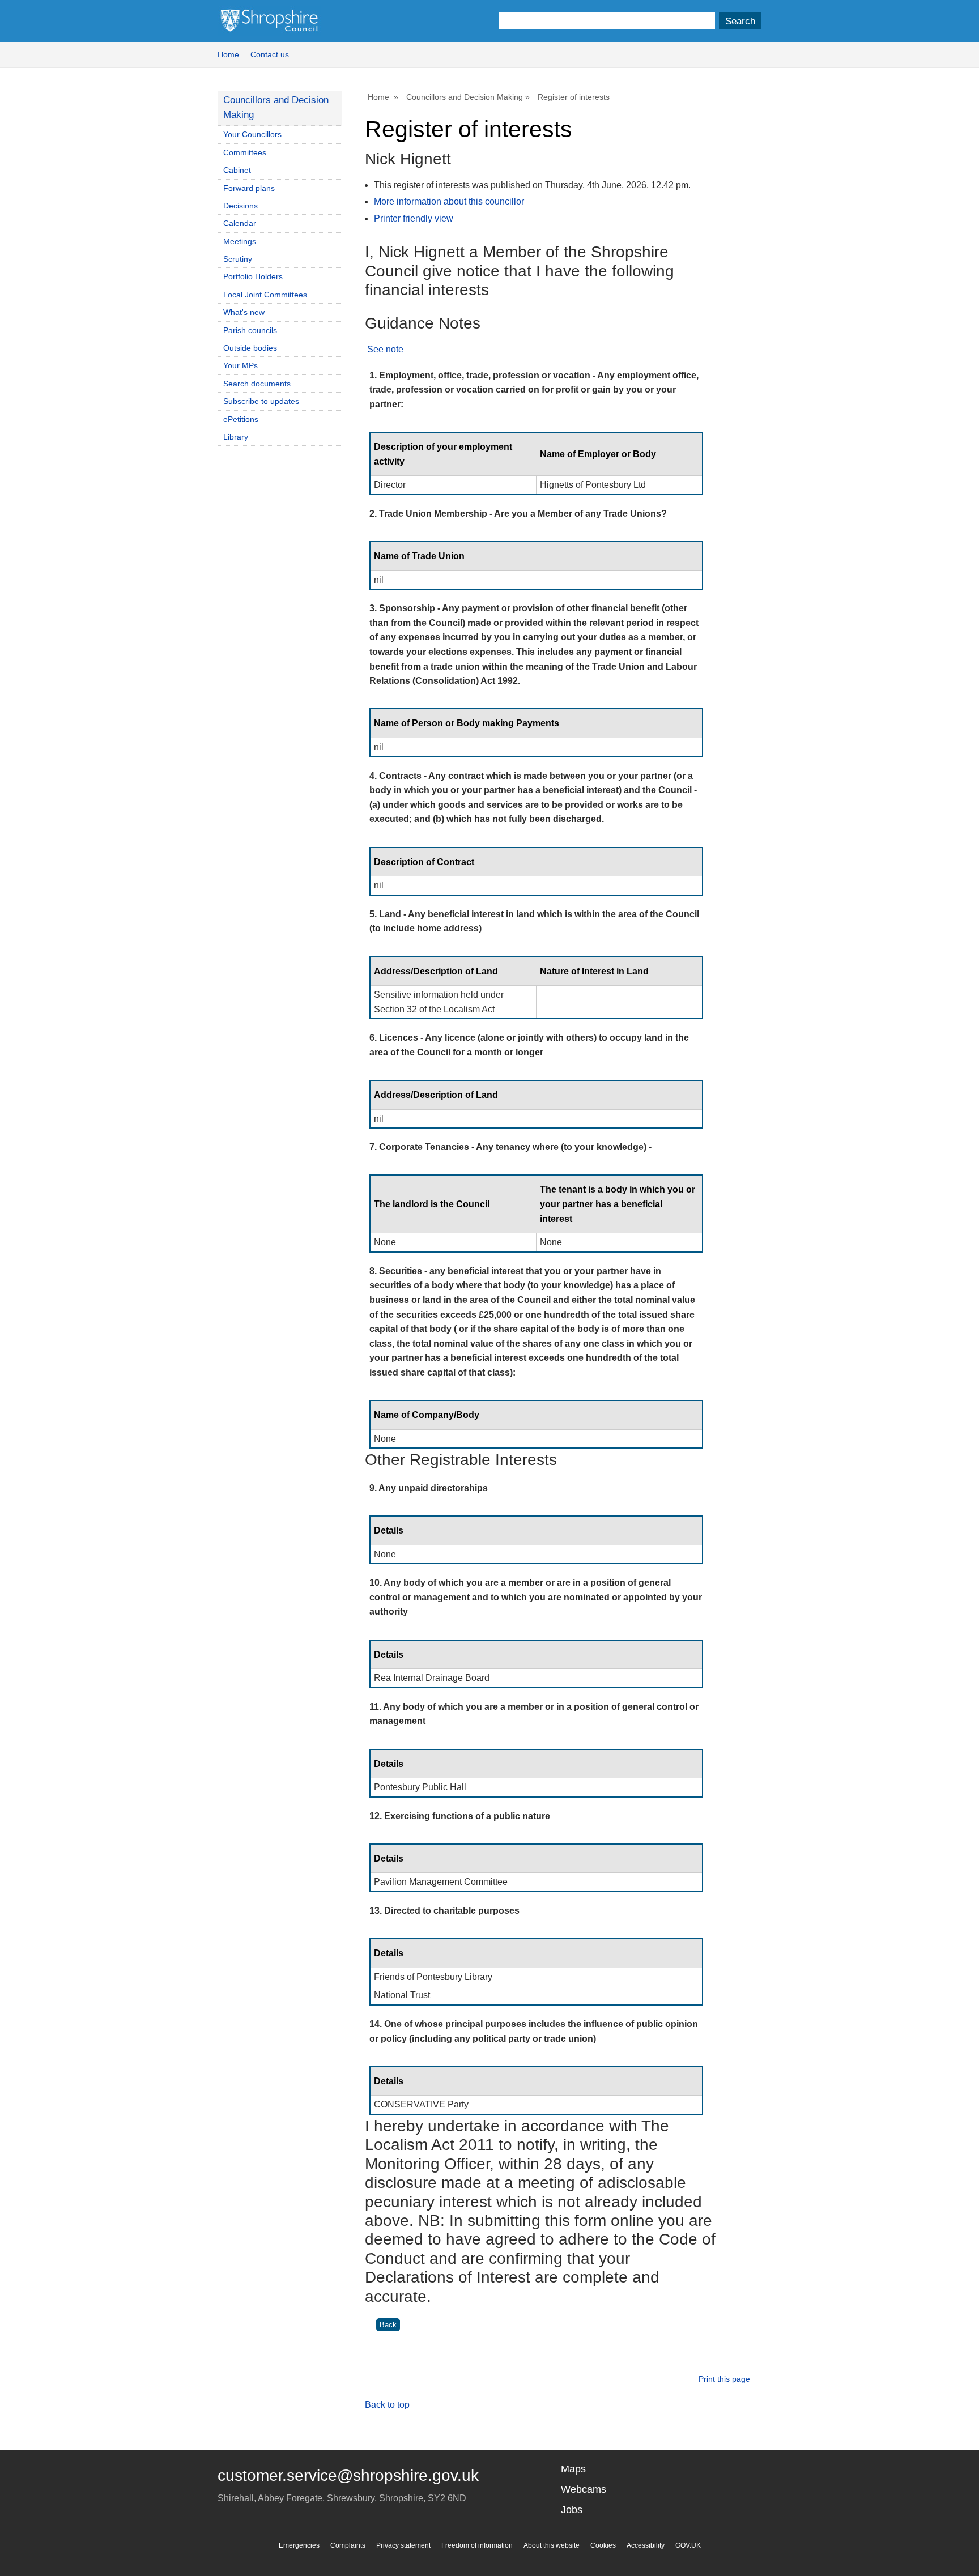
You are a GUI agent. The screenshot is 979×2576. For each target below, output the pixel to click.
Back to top (387, 2405)
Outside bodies (250, 348)
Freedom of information (477, 2545)
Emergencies (299, 2545)
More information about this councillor (449, 201)
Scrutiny (238, 259)
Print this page (724, 2379)
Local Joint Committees (265, 295)
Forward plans (249, 188)
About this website (552, 2545)
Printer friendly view (414, 218)
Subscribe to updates (261, 401)
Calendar (240, 223)
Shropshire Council (269, 21)
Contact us (270, 54)
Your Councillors (252, 134)
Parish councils (250, 330)
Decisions (241, 206)
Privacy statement (403, 2545)
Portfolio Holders (253, 276)
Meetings (240, 241)
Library (236, 437)
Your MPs (241, 365)
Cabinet (237, 170)
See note (385, 349)
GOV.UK (688, 2545)
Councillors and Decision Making (465, 97)
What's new (244, 312)
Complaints (348, 2545)
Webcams (584, 2489)
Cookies (603, 2545)
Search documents (257, 384)
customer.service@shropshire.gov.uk (348, 2475)
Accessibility (646, 2545)
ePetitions (241, 419)
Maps (573, 2469)
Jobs (572, 2510)
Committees (245, 152)
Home (228, 54)
